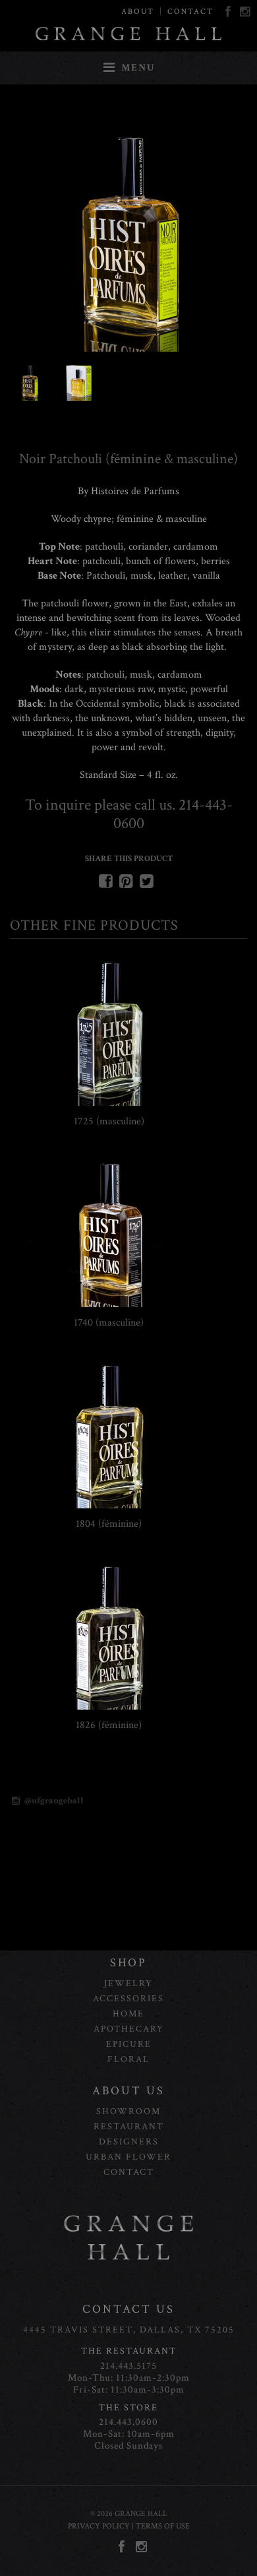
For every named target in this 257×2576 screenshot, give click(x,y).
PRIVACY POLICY (99, 2526)
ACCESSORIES (128, 1999)
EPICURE (129, 2044)
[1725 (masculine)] (109, 1103)
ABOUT (138, 12)
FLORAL (128, 2059)
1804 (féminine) (109, 1524)
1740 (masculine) (109, 1323)
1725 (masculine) (109, 1121)
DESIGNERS (129, 2142)
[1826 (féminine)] (109, 1707)
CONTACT (190, 12)
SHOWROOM (128, 2111)
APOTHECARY (129, 2029)
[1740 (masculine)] (109, 1304)
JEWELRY (128, 1983)
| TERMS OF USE (160, 2526)
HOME (128, 2014)
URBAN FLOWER (128, 2157)
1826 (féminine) (109, 1725)
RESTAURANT (129, 2127)
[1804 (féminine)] (109, 1505)
